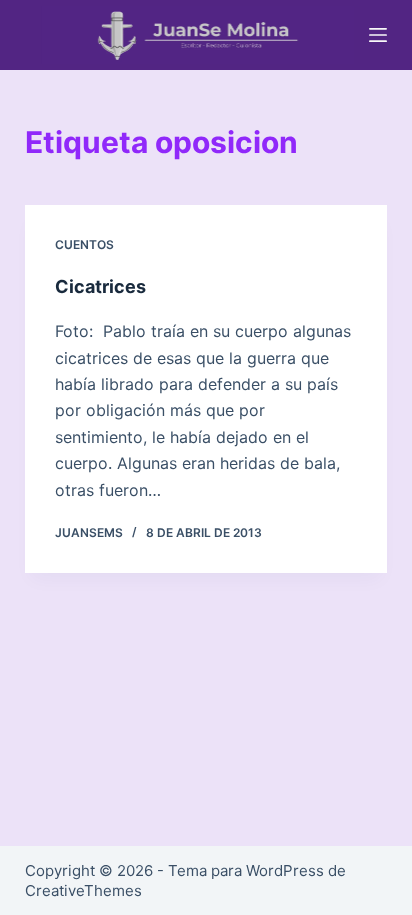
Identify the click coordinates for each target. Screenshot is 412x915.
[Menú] (378, 35)
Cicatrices (100, 286)
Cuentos (84, 244)
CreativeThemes (83, 890)
